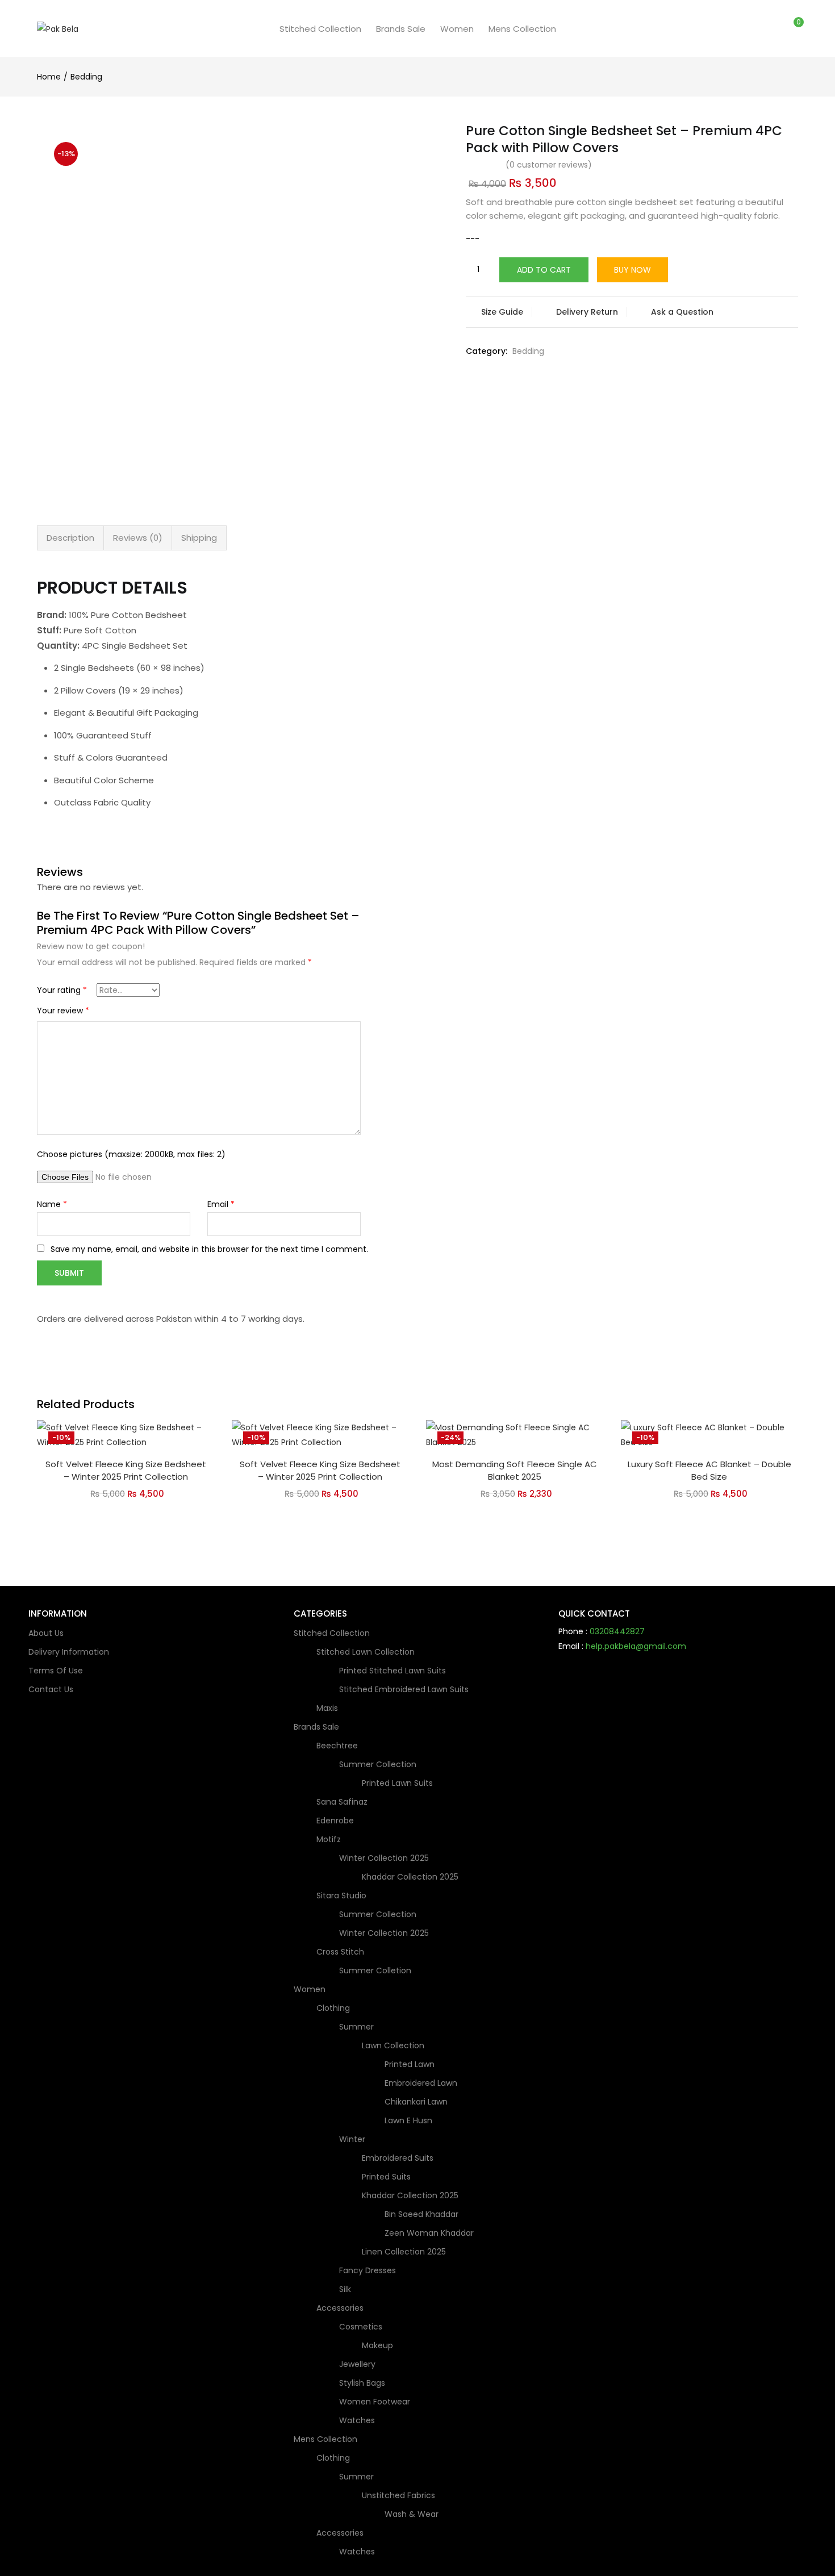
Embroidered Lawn (421, 2083)
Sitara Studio (343, 1896)
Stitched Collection (320, 29)
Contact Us (51, 1689)
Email (221, 1204)
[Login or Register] (770, 28)
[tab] (70, 538)
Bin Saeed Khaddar (421, 2214)
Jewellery (357, 2364)
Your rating (62, 990)
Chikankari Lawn (416, 2102)
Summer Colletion (375, 1970)
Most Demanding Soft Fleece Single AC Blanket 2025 (515, 1471)
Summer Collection (379, 1764)
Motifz (330, 1839)
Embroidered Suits (398, 2158)
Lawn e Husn (408, 2120)
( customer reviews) (549, 165)
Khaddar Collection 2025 (410, 1877)
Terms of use (56, 1671)
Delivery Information (69, 1652)
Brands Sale (401, 29)
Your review (63, 1011)
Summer (358, 2027)
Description (70, 538)
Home (49, 77)
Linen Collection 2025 (404, 2252)
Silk (345, 2289)
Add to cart (544, 270)
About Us (46, 1633)
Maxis (327, 1708)
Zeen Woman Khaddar (429, 2233)
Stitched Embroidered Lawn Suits (404, 1689)
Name (52, 1204)
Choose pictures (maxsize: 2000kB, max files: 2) (131, 1154)
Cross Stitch (341, 1952)
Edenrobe (335, 1821)
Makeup (377, 2345)
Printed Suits (386, 2177)
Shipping (199, 538)
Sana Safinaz (342, 1802)
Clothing (334, 2008)
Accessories (341, 2308)
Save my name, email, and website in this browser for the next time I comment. (209, 1249)
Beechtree (338, 1746)
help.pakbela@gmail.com (636, 1646)
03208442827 (617, 1631)
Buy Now (632, 270)
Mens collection (522, 29)
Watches (357, 2420)
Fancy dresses (368, 2270)
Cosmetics (362, 2327)
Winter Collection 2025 (385, 1858)
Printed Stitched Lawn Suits (393, 1671)
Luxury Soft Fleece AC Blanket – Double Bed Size (709, 1471)
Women (457, 29)
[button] (794, 29)
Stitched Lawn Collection (367, 1652)
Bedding (86, 77)
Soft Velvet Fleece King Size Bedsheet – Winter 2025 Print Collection (126, 1471)
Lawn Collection (394, 2045)
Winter (353, 2139)
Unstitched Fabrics (400, 2495)
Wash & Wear (412, 2514)
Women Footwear (375, 2402)
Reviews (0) (138, 538)
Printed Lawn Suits (397, 1783)
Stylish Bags (362, 2383)
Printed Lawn (410, 2064)
